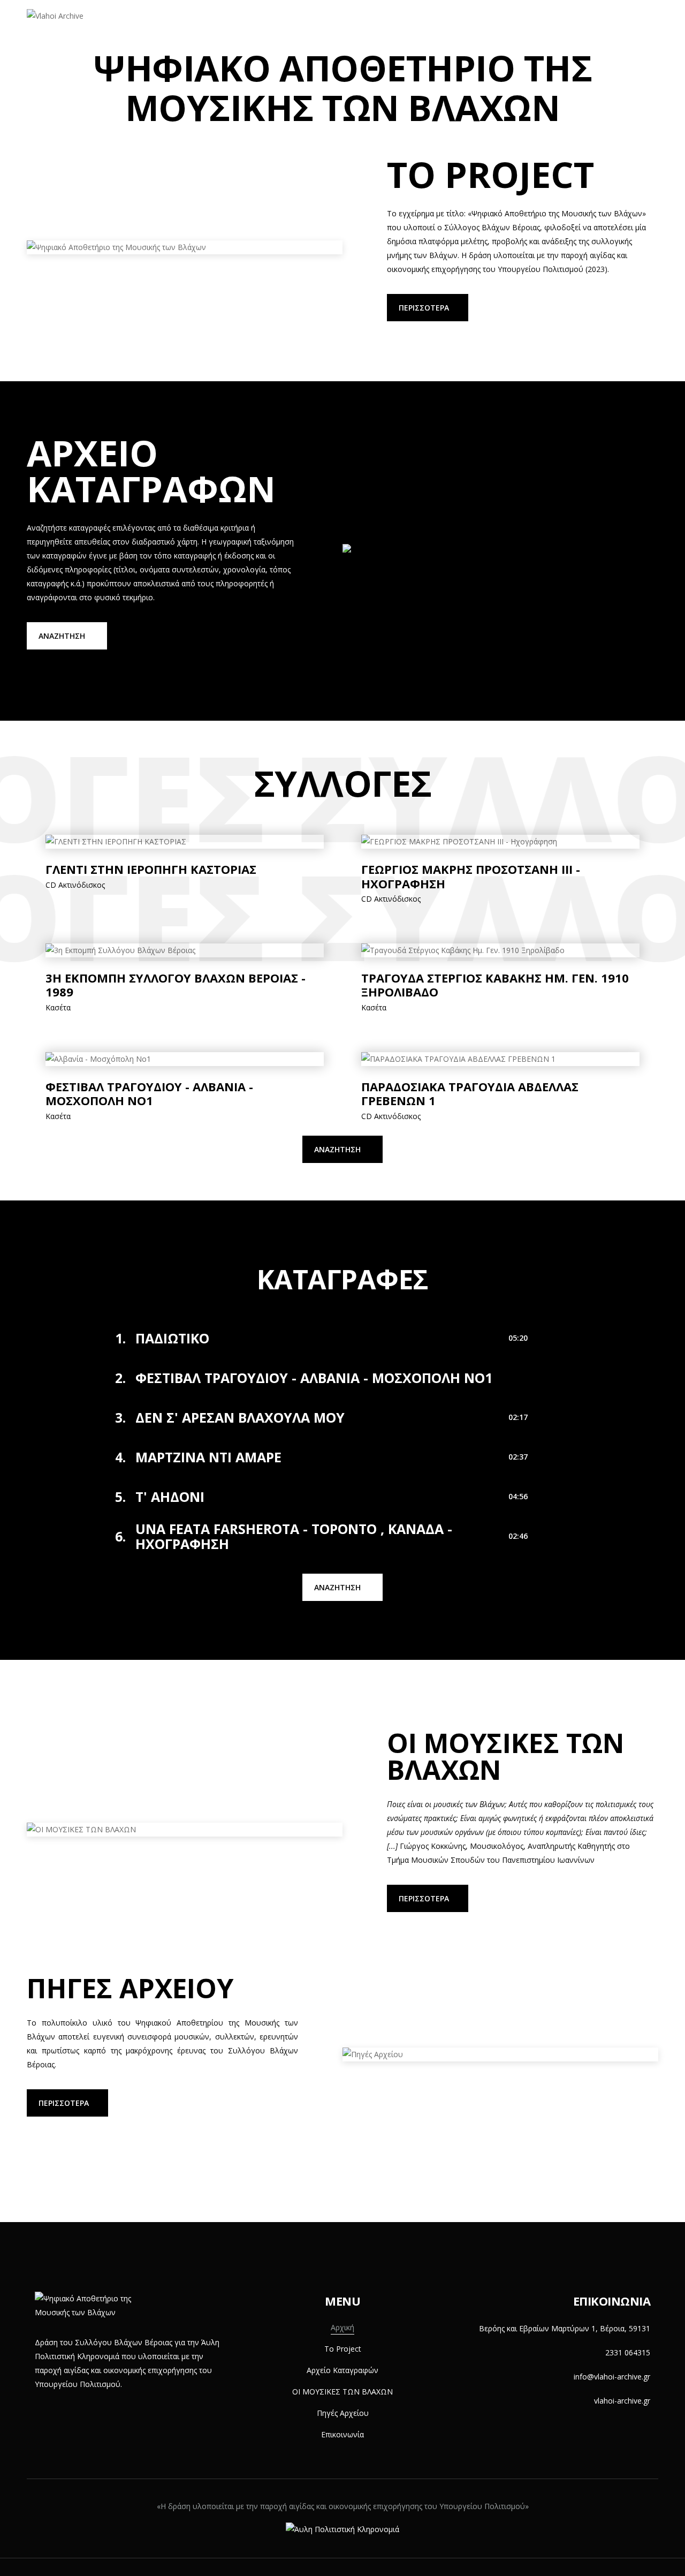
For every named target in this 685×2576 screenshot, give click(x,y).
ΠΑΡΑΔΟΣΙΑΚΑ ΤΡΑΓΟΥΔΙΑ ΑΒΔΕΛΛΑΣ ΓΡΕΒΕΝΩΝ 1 (470, 1094)
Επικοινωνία (601, 26)
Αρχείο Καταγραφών (308, 26)
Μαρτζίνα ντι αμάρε (208, 1457)
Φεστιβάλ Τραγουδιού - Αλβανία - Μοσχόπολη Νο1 (149, 1094)
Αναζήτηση (62, 636)
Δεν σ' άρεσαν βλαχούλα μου (240, 1417)
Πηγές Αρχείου (525, 26)
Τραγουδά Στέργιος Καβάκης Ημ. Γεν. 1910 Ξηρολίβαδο (495, 985)
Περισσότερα (424, 308)
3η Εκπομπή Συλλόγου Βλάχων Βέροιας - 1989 (176, 985)
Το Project (223, 26)
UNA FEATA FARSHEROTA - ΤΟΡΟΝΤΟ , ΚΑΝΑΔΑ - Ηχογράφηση (294, 1536)
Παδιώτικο (172, 1338)
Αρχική (166, 26)
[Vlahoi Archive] (55, 16)
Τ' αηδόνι (170, 1497)
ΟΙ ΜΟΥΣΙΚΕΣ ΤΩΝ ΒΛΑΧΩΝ (422, 26)
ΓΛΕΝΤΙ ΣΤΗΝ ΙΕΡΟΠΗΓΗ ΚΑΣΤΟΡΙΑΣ (151, 869)
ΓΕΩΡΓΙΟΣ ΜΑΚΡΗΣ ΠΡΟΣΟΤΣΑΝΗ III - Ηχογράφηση (471, 876)
